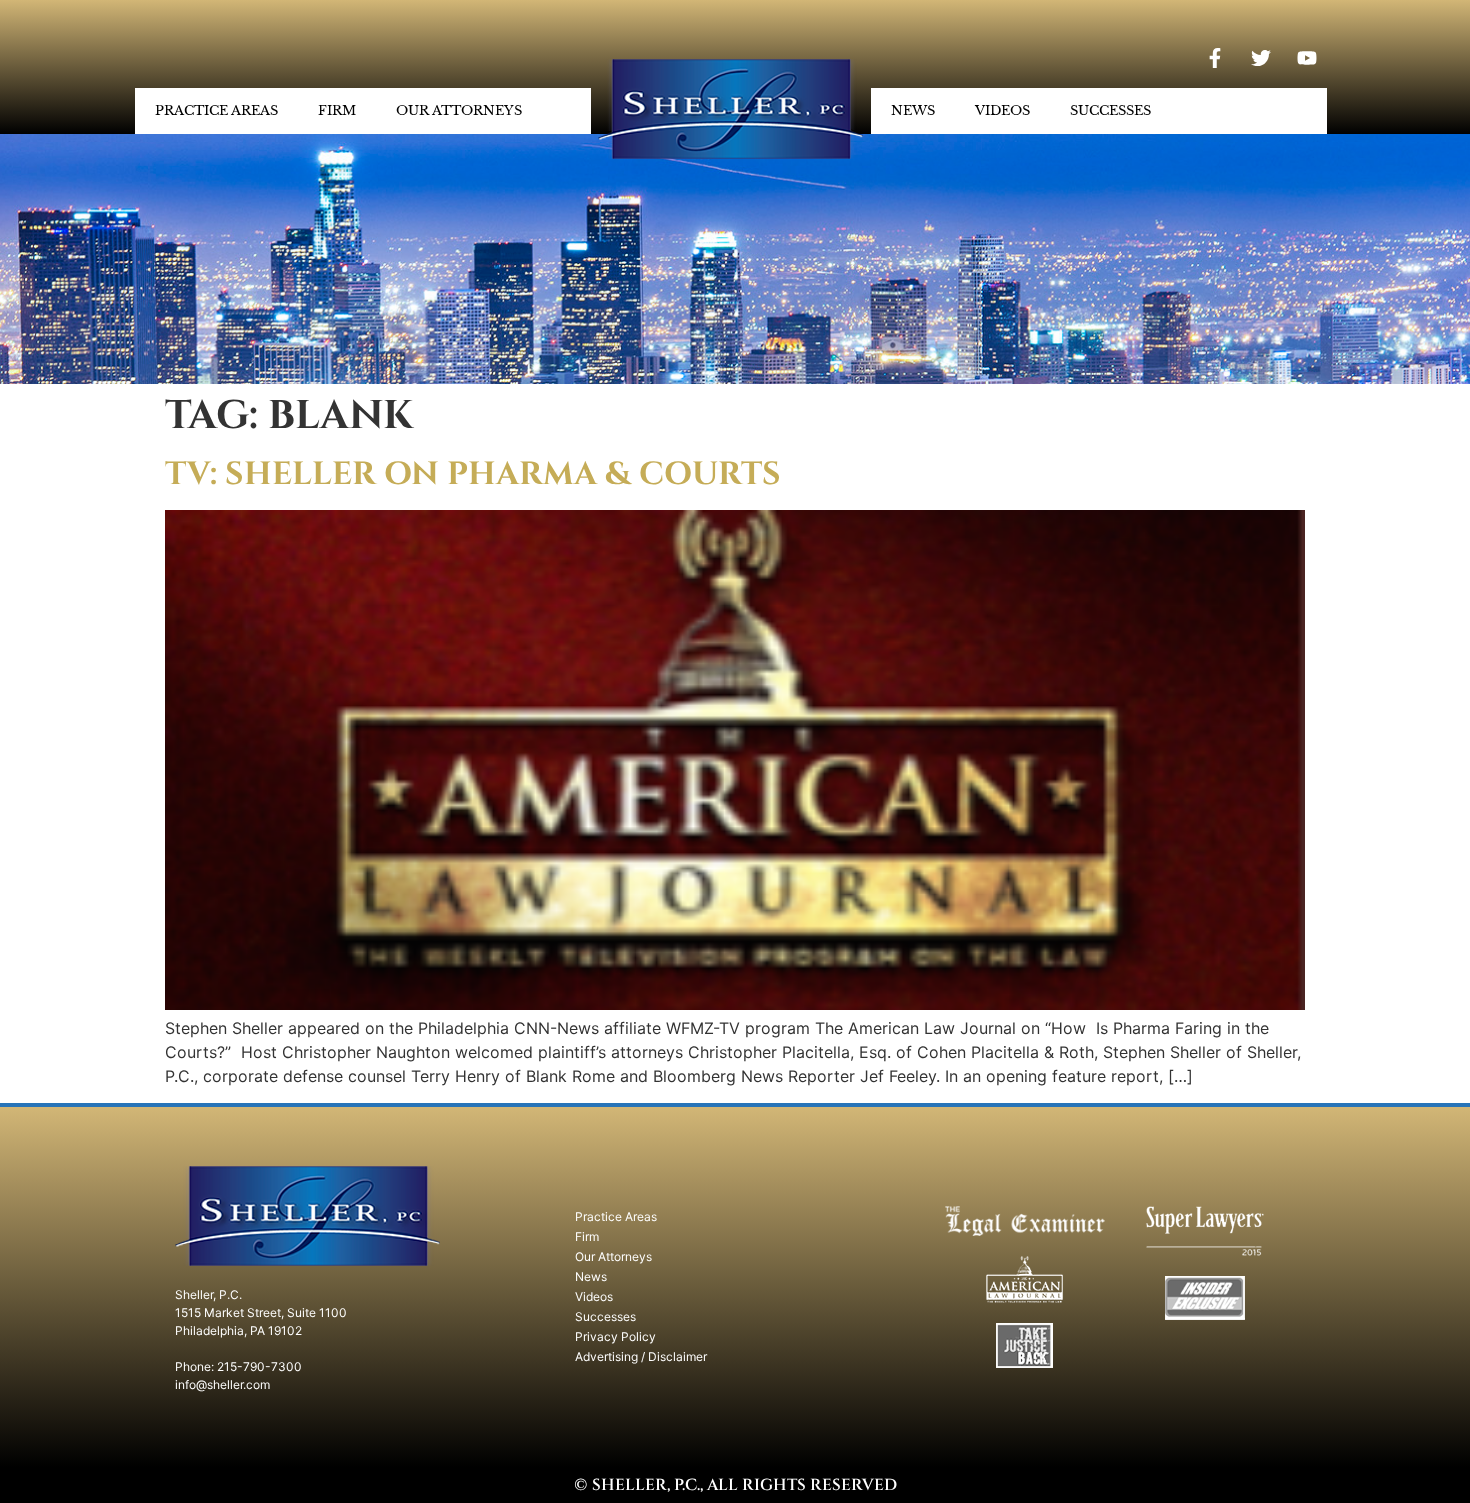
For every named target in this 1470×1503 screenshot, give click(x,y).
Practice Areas (216, 110)
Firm (337, 110)
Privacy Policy (615, 1336)
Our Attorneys (459, 110)
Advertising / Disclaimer (641, 1356)
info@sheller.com (222, 1384)
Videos (1002, 110)
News (913, 110)
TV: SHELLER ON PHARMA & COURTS (473, 474)
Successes (1110, 110)
